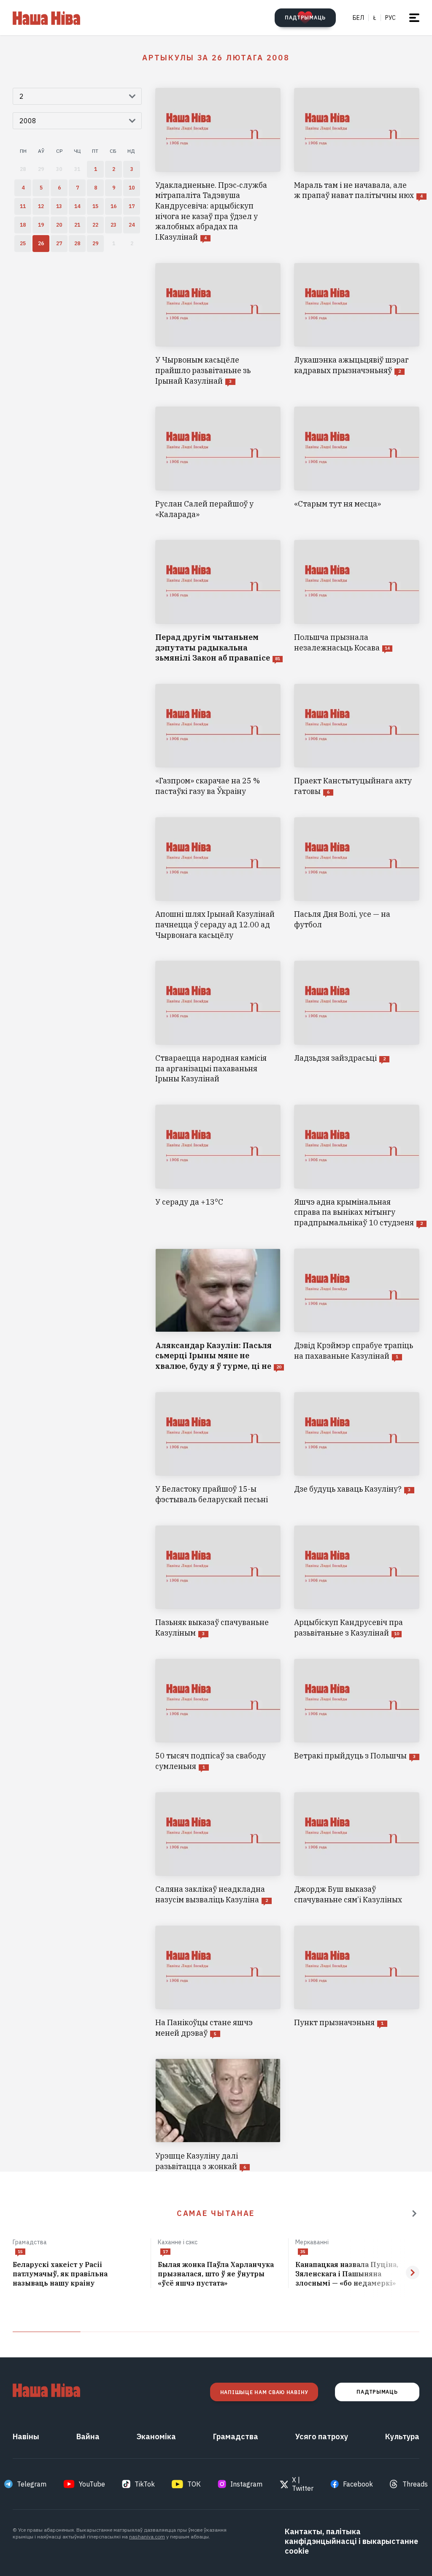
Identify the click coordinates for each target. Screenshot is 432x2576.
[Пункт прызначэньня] (357, 1982)
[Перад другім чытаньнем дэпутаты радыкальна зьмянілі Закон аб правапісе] (218, 602)
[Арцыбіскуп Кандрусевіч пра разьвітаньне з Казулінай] (357, 1582)
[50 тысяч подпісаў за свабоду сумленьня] (218, 1715)
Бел (358, 18)
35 (303, 2252)
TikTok (145, 2484)
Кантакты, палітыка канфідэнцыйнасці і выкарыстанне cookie (351, 2541)
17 (165, 2252)
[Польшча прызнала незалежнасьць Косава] (357, 602)
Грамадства (30, 2242)
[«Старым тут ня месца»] (357, 463)
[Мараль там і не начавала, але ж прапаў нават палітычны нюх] (357, 165)
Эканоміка (156, 2437)
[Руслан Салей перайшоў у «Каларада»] (218, 463)
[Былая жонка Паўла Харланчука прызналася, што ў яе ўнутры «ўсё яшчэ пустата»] (220, 2274)
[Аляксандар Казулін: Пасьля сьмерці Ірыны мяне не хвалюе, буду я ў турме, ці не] (218, 1310)
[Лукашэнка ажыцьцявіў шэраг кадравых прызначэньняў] (357, 325)
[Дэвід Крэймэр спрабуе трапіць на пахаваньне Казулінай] (357, 1310)
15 (20, 2252)
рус (390, 18)
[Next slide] (413, 2273)
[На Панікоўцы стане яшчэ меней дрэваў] (218, 1982)
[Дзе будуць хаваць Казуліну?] (357, 1449)
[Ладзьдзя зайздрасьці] (357, 1023)
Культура (402, 2437)
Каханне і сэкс (178, 2242)
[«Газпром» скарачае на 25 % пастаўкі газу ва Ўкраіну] (218, 740)
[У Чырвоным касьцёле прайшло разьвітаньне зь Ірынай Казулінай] (218, 325)
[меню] (414, 18)
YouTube (92, 2484)
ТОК (194, 2484)
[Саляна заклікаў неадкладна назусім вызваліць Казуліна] (218, 1849)
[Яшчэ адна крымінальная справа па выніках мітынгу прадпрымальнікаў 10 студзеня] (357, 1166)
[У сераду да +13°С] (218, 1166)
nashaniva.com (147, 2537)
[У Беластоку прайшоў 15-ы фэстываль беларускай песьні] (218, 1449)
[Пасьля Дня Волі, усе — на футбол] (357, 879)
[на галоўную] (46, 18)
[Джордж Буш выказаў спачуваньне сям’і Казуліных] (357, 1849)
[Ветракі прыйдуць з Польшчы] (357, 1715)
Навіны (26, 2437)
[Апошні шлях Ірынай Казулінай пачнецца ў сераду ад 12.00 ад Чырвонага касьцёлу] (218, 879)
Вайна (88, 2437)
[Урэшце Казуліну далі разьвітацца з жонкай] (218, 2115)
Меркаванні (312, 2242)
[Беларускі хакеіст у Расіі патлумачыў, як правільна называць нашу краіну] (78, 2274)
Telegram (32, 2484)
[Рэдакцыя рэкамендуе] (414, 2213)
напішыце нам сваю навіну (264, 2392)
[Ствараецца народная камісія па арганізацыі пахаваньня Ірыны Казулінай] (218, 1023)
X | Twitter (303, 2484)
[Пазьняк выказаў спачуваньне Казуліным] (218, 1582)
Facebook (358, 2484)
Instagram (246, 2484)
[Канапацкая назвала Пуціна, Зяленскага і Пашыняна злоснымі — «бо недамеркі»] (357, 2274)
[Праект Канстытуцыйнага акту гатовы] (357, 740)
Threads (415, 2484)
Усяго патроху (322, 2437)
